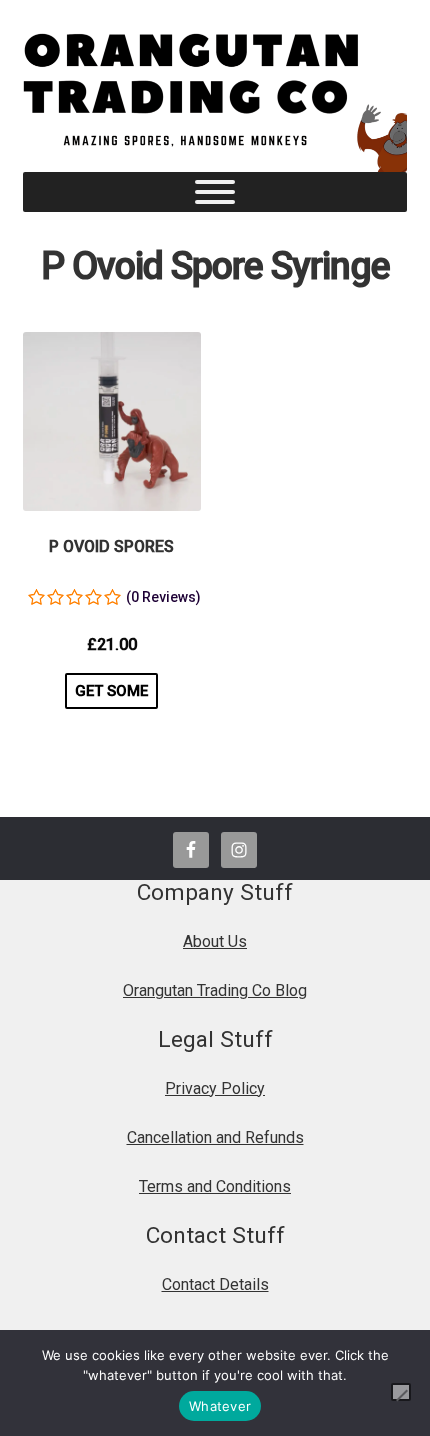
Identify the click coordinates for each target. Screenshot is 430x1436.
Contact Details (215, 1284)
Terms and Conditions (215, 1186)
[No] (401, 1392)
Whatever (220, 1406)
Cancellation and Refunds (215, 1137)
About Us (215, 941)
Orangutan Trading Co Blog (215, 990)
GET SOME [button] (111, 691)
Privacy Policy (215, 1088)
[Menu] (215, 192)
